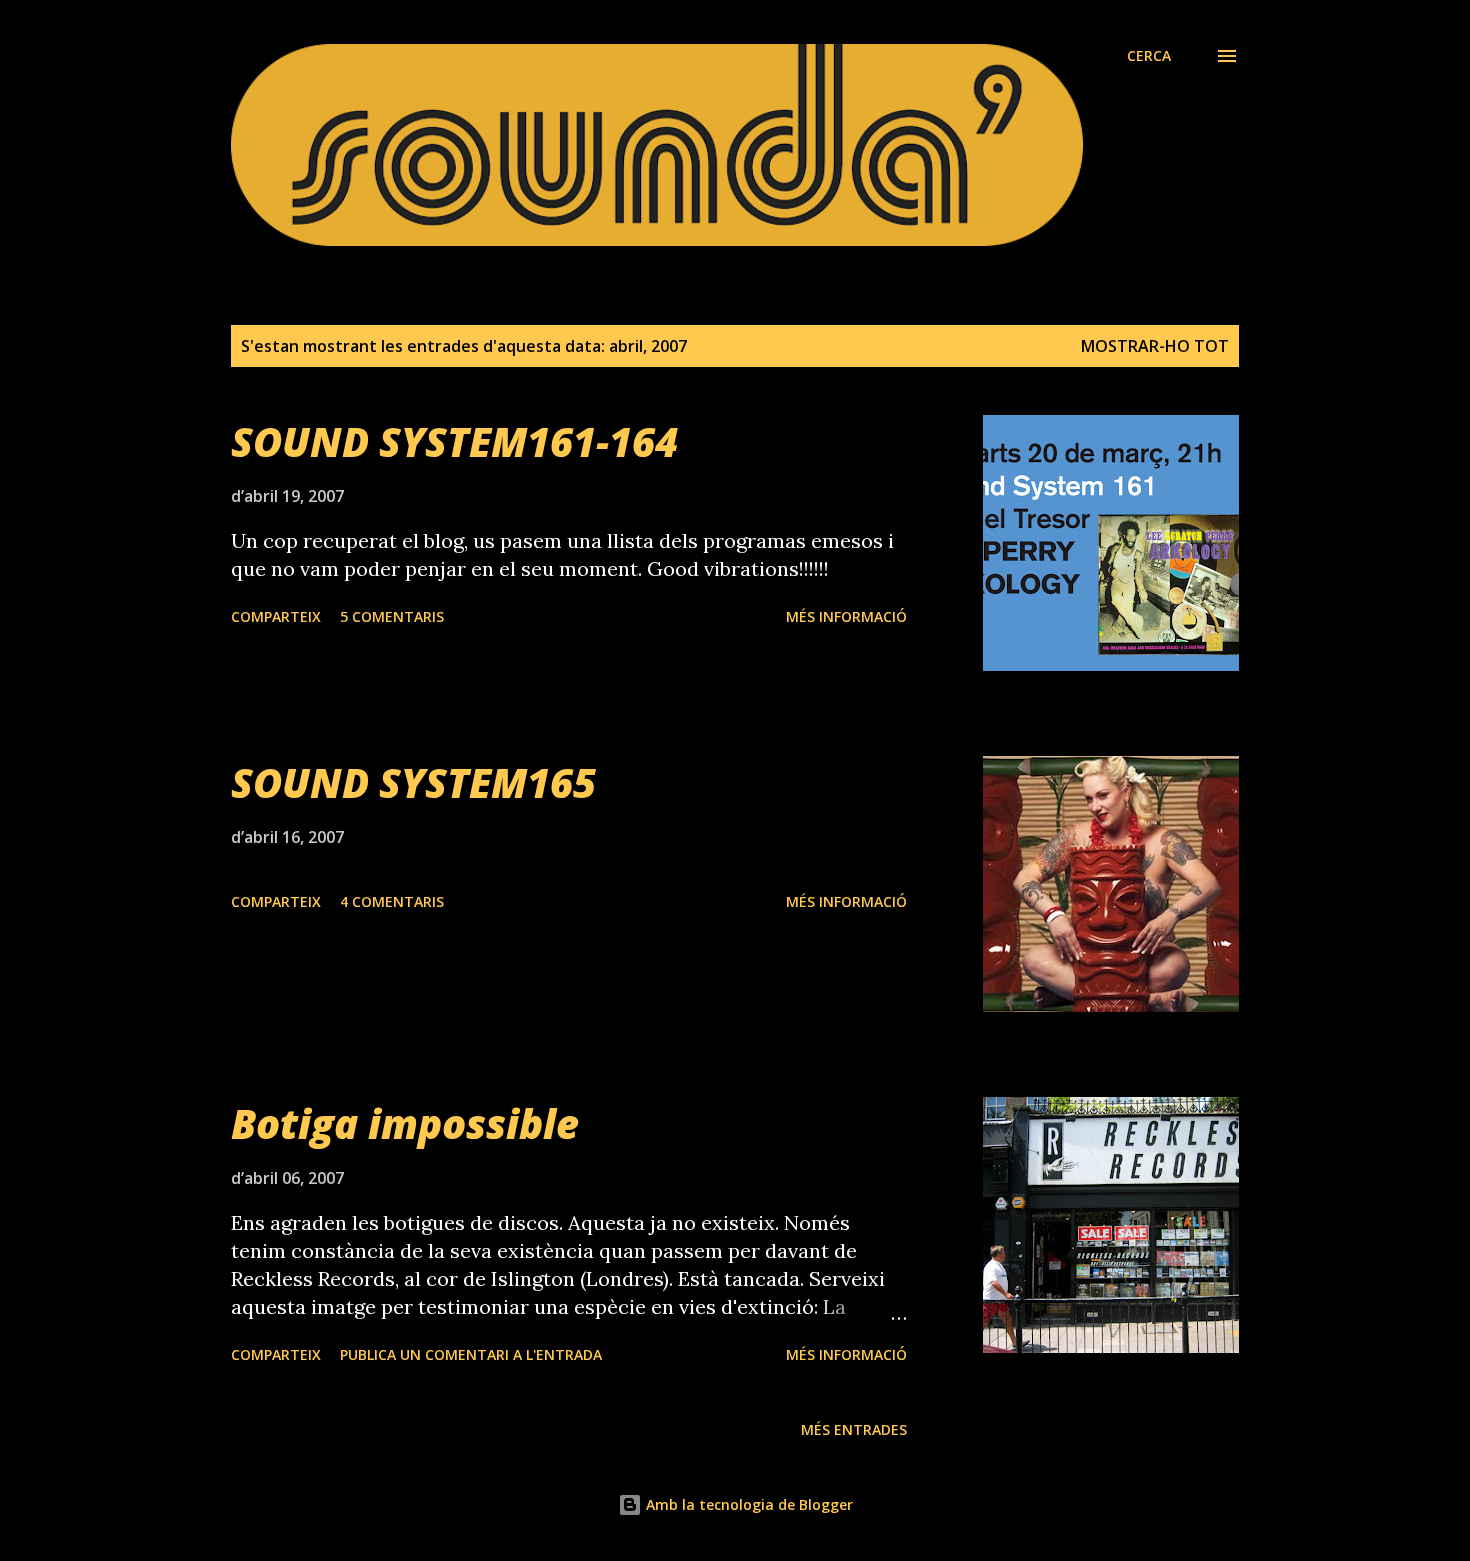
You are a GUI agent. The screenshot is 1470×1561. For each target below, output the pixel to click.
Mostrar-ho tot (1155, 346)
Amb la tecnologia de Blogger (747, 1504)
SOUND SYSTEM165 (413, 782)
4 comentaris (392, 901)
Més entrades (854, 1429)
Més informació (846, 616)
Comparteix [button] (276, 616)
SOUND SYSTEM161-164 (454, 441)
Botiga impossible (405, 1123)
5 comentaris (392, 616)
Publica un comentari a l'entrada (471, 1354)
